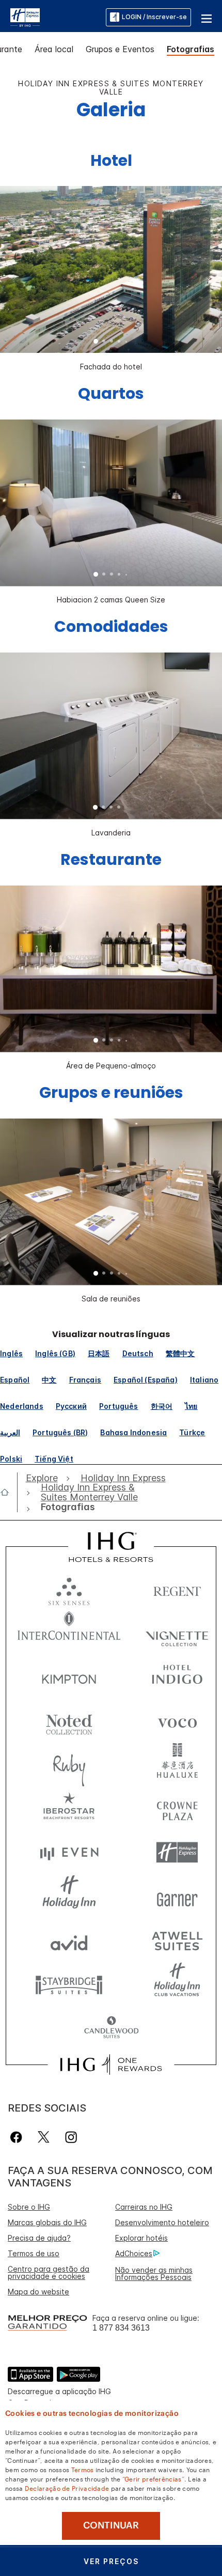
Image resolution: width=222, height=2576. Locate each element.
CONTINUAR (111, 2525)
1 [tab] (96, 342)
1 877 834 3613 (121, 2328)
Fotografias (191, 49)
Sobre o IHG (29, 2207)
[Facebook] (18, 2137)
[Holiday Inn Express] (25, 17)
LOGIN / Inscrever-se (154, 17)
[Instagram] (71, 2137)
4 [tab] (119, 342)
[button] (207, 17)
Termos (83, 2469)
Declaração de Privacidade (67, 2488)
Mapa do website (38, 2292)
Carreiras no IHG (144, 2207)
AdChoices (134, 2253)
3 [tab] (112, 342)
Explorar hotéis (141, 2238)
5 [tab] (126, 342)
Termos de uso (34, 2253)
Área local (54, 49)
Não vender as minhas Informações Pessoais (154, 2274)
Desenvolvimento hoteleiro (162, 2222)
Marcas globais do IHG (47, 2222)
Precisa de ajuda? (39, 2238)
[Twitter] (44, 2137)
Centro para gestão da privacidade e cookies (49, 2272)
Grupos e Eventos (120, 49)
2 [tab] (104, 342)
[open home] (9, 1492)
